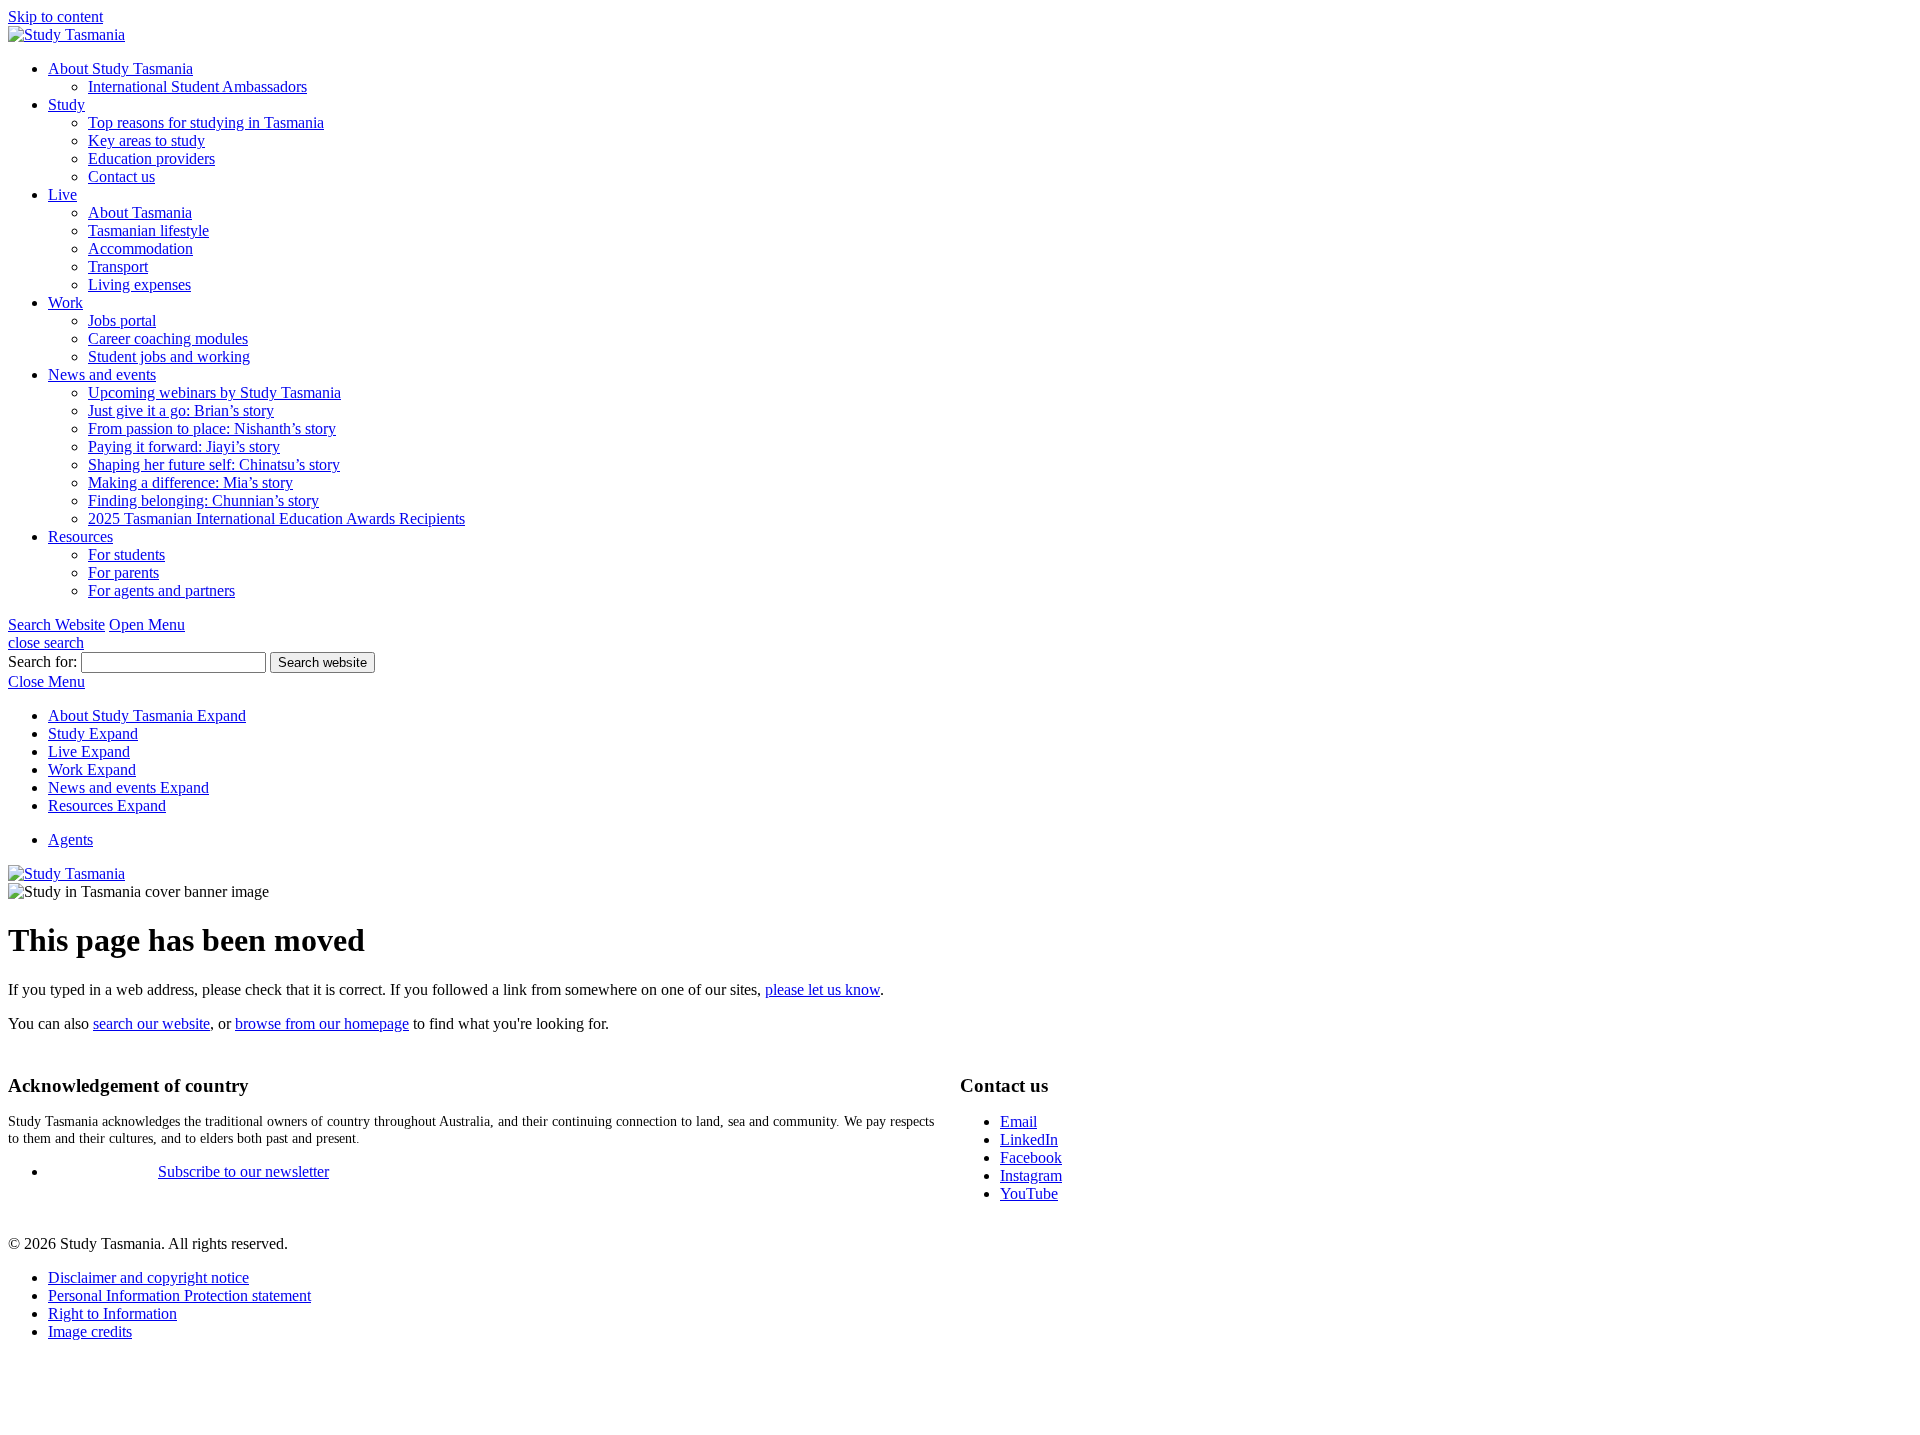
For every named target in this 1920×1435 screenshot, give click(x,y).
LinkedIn (1029, 1139)
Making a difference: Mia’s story (190, 482)
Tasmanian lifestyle (148, 230)
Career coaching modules (168, 338)
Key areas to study (146, 140)
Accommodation (140, 248)
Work (65, 302)
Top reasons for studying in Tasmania (206, 122)
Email (1018, 1121)
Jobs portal (122, 320)
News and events (102, 374)
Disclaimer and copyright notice (148, 1277)
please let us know (822, 989)
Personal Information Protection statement (179, 1295)
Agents (70, 839)
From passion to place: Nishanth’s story (212, 428)
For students (126, 554)
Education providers (151, 158)
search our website (151, 1023)
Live (62, 194)
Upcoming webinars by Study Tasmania (214, 392)
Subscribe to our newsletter (243, 1171)
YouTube (1029, 1193)
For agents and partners (161, 590)
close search (46, 642)
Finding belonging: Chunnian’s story (203, 500)
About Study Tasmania (120, 68)
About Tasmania (140, 212)
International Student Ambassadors (197, 86)
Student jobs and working (169, 356)
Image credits (90, 1331)
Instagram (1031, 1175)
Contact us (121, 176)
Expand (221, 715)
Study (66, 104)
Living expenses (139, 284)
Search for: (44, 661)
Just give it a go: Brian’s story (181, 410)
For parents (123, 572)
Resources (80, 536)
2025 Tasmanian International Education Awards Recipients (276, 518)
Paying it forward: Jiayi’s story (184, 446)
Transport (118, 266)
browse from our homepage (322, 1023)
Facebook (1031, 1157)
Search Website (56, 624)
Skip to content (55, 16)
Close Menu (46, 681)
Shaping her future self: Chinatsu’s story (214, 464)
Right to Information (112, 1313)
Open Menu (147, 624)
